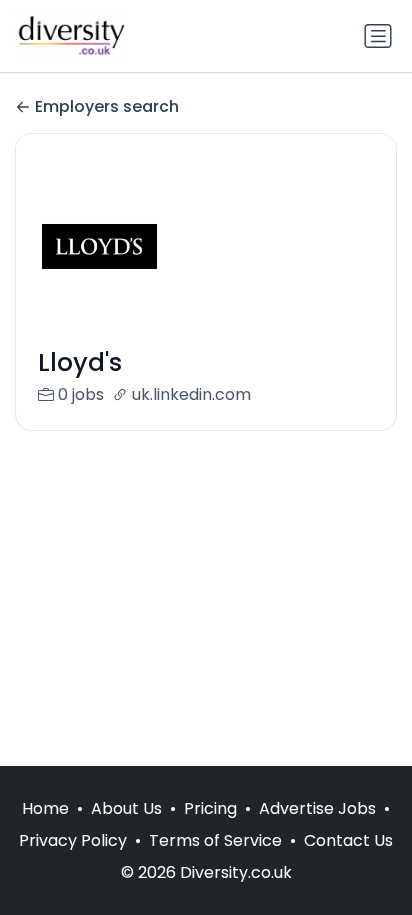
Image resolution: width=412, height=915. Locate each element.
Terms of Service (215, 840)
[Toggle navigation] (378, 36)
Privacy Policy (73, 840)
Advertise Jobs (317, 808)
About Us (126, 808)
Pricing (210, 808)
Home (45, 808)
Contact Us (348, 840)
